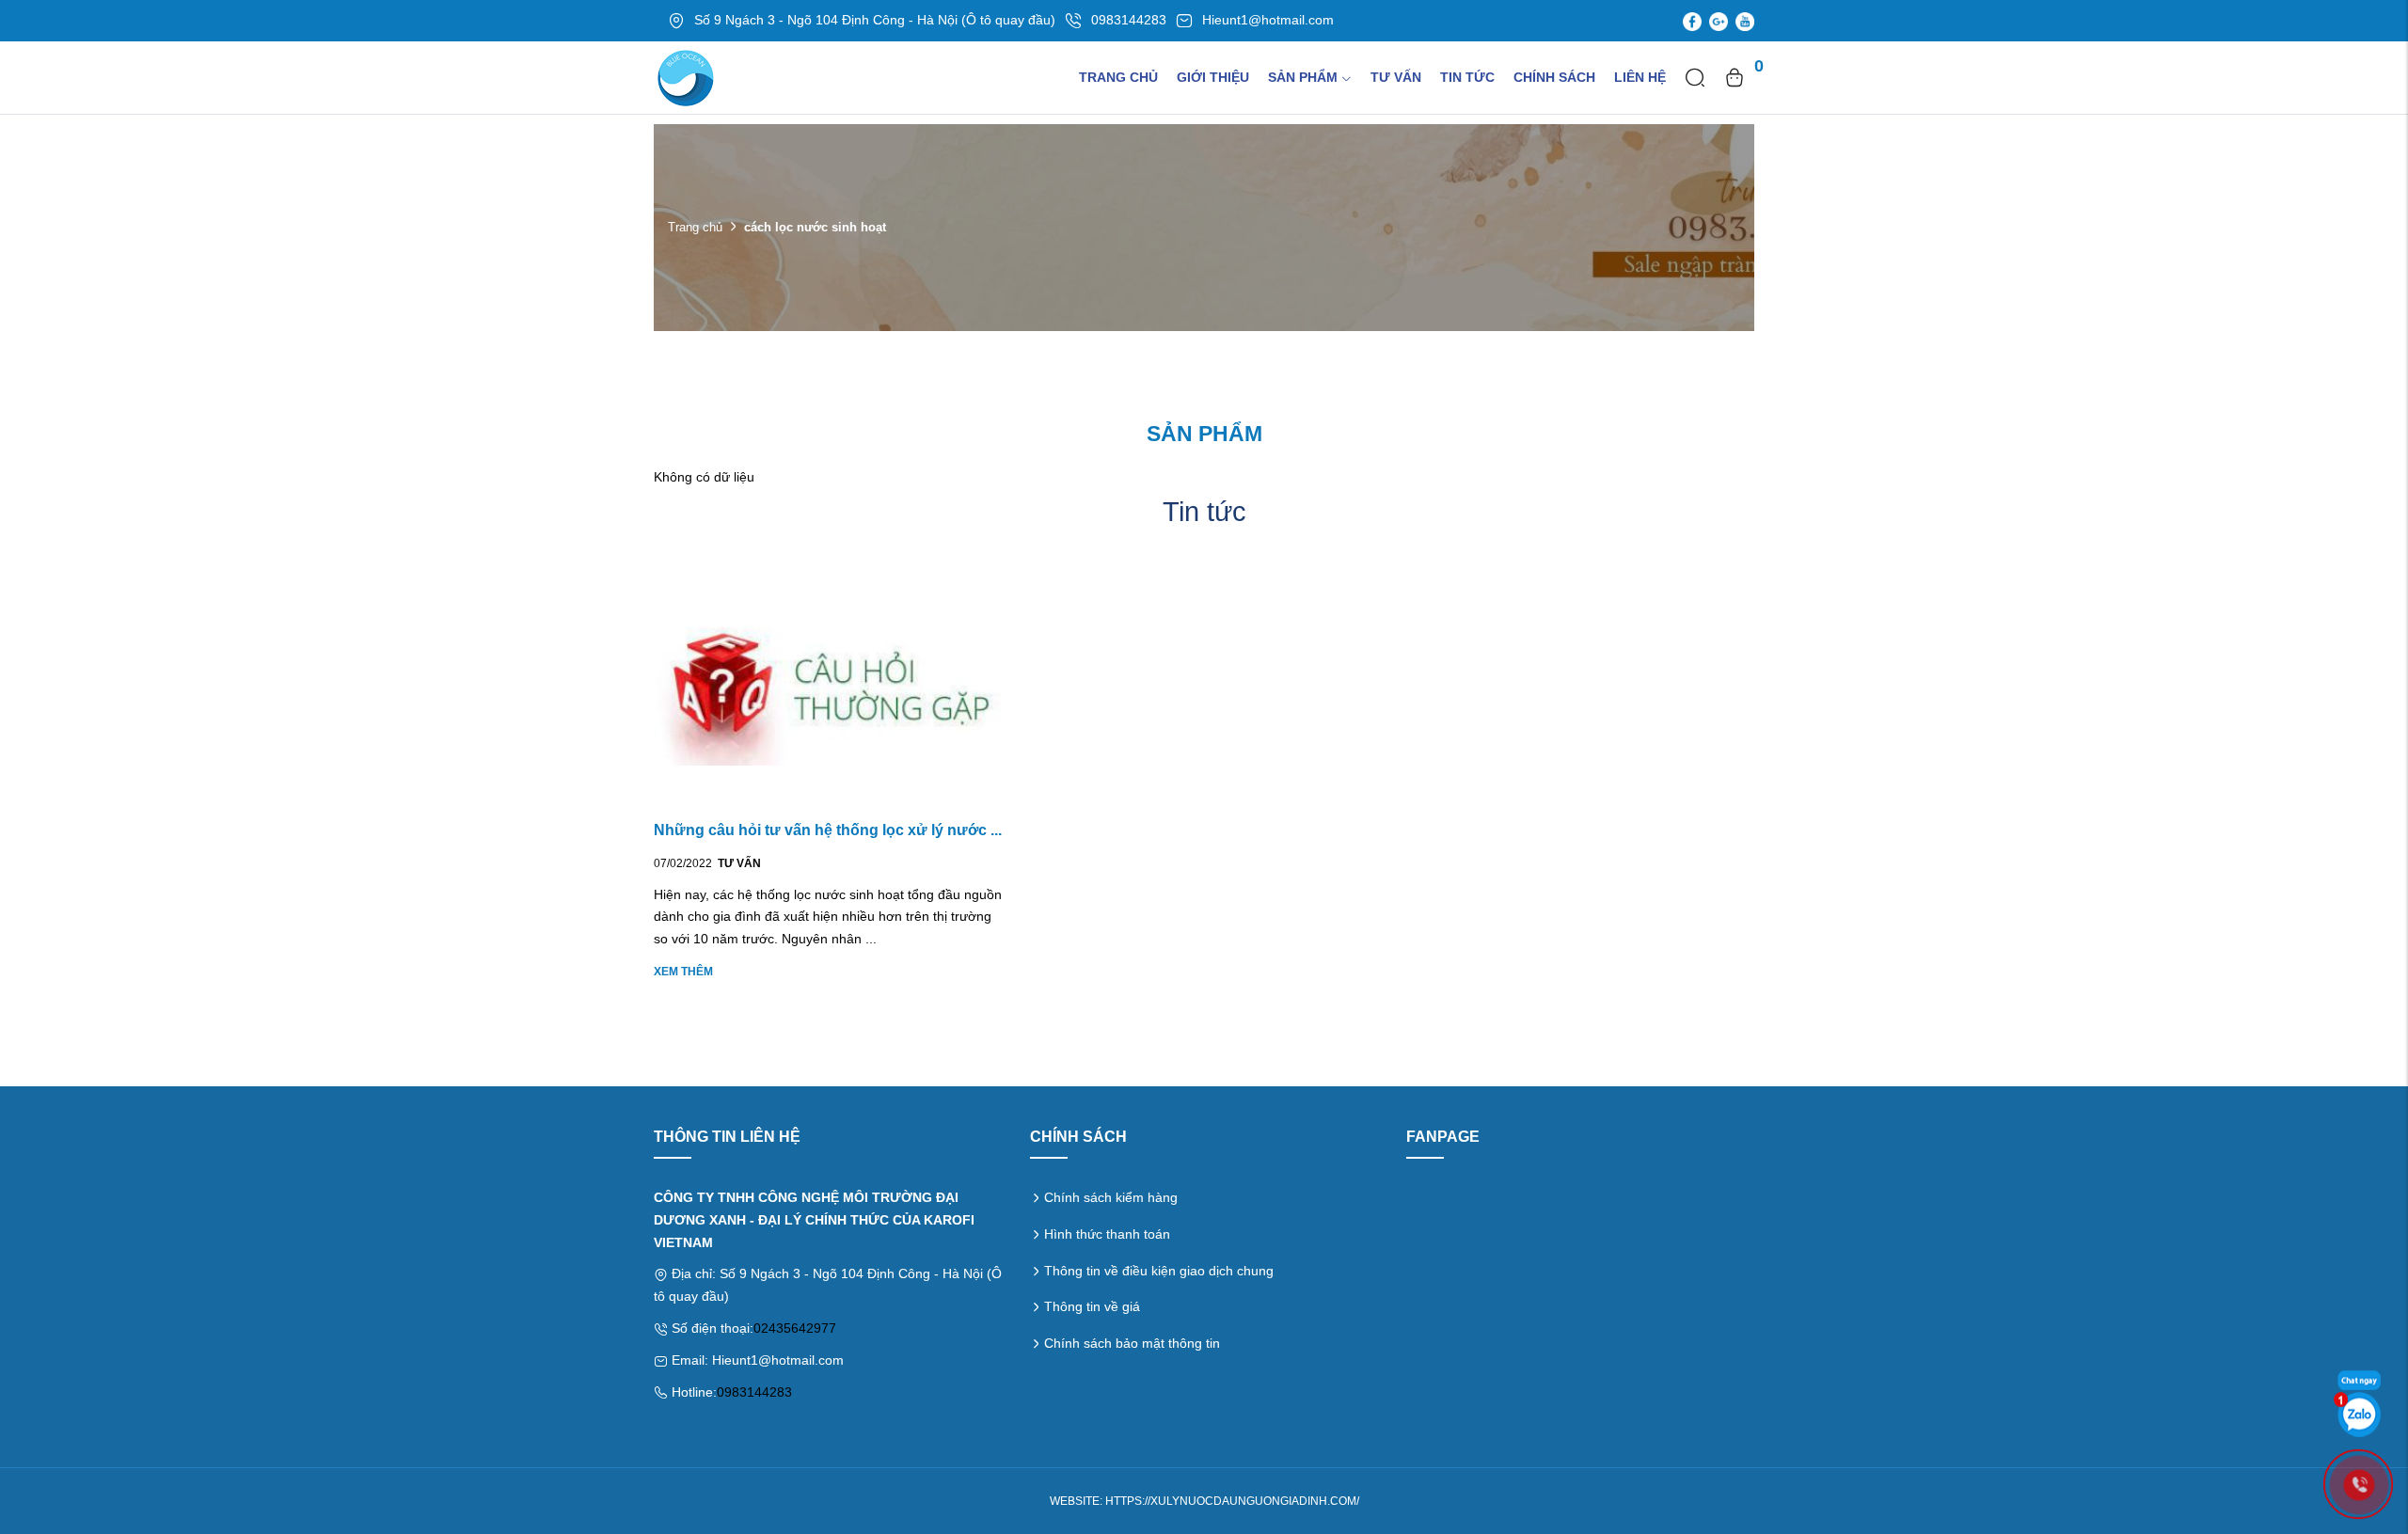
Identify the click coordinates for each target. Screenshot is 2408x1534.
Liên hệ (1640, 77)
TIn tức (1467, 77)
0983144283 (754, 1392)
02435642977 (795, 1328)
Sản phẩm (1303, 77)
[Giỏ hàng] (1735, 77)
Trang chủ (1118, 77)
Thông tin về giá (1092, 1306)
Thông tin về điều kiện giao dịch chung (1159, 1271)
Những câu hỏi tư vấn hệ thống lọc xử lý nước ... (828, 830)
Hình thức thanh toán (1107, 1234)
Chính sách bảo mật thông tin (1132, 1343)
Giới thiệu (1213, 77)
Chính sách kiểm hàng (1111, 1197)
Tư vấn (1396, 77)
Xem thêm (683, 972)
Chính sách (1554, 77)
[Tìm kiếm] (1695, 77)
